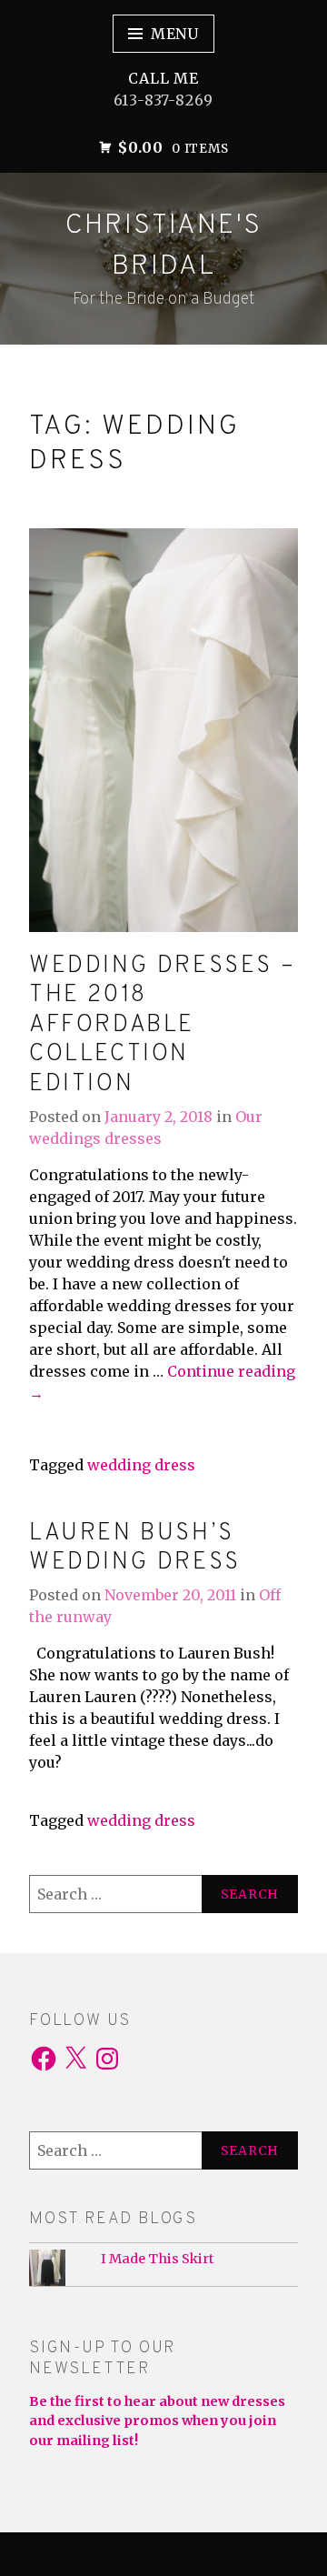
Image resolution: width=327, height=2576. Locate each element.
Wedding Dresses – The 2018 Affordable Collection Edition (162, 1025)
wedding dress (141, 1465)
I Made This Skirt (158, 2259)
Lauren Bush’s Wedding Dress (135, 1549)
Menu (175, 34)
